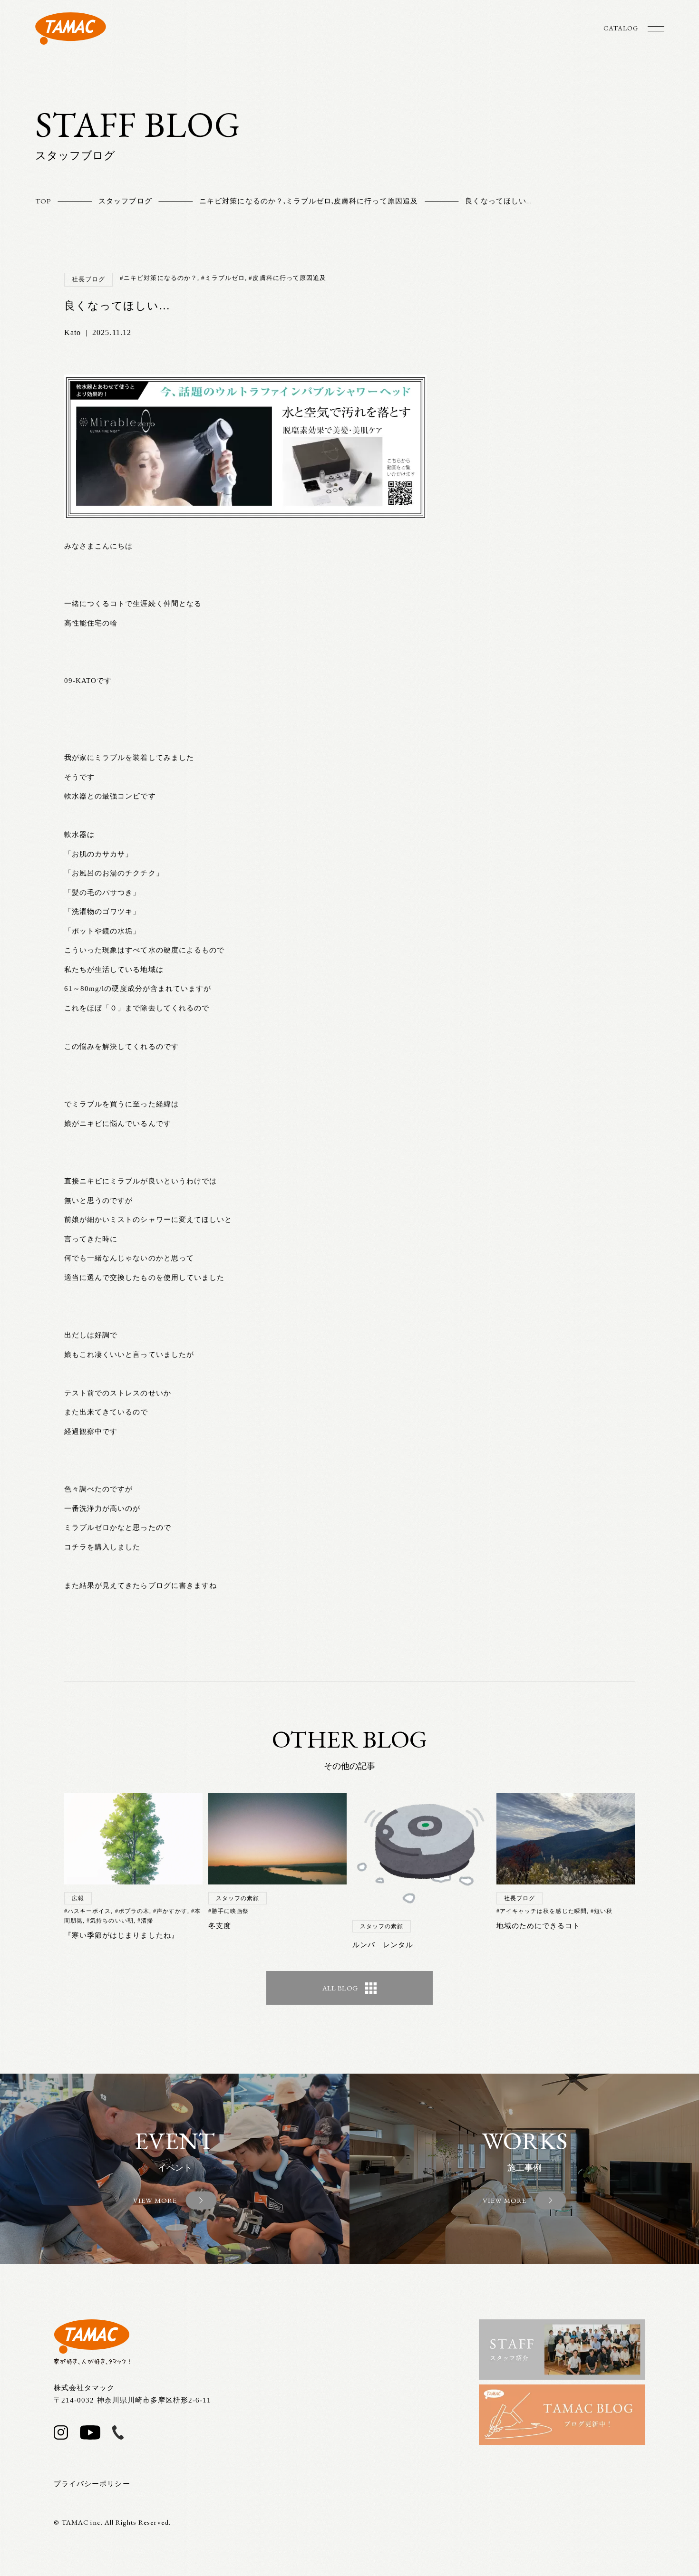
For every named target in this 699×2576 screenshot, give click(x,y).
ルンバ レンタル (383, 1945)
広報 (78, 1898)
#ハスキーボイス (87, 1911)
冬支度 (220, 1926)
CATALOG (621, 28)
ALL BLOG (340, 1988)
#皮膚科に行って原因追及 (287, 278)
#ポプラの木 (132, 1911)
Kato (73, 332)
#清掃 (145, 1921)
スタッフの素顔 (238, 1898)
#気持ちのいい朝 (110, 1921)
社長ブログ (88, 279)
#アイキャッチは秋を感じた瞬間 (542, 1911)
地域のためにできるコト (539, 1926)
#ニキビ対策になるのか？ (159, 278)
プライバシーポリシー (92, 2484)
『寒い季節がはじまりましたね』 (121, 1935)
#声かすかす (170, 1911)
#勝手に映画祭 (228, 1911)
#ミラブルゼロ (223, 278)
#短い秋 (602, 1911)
